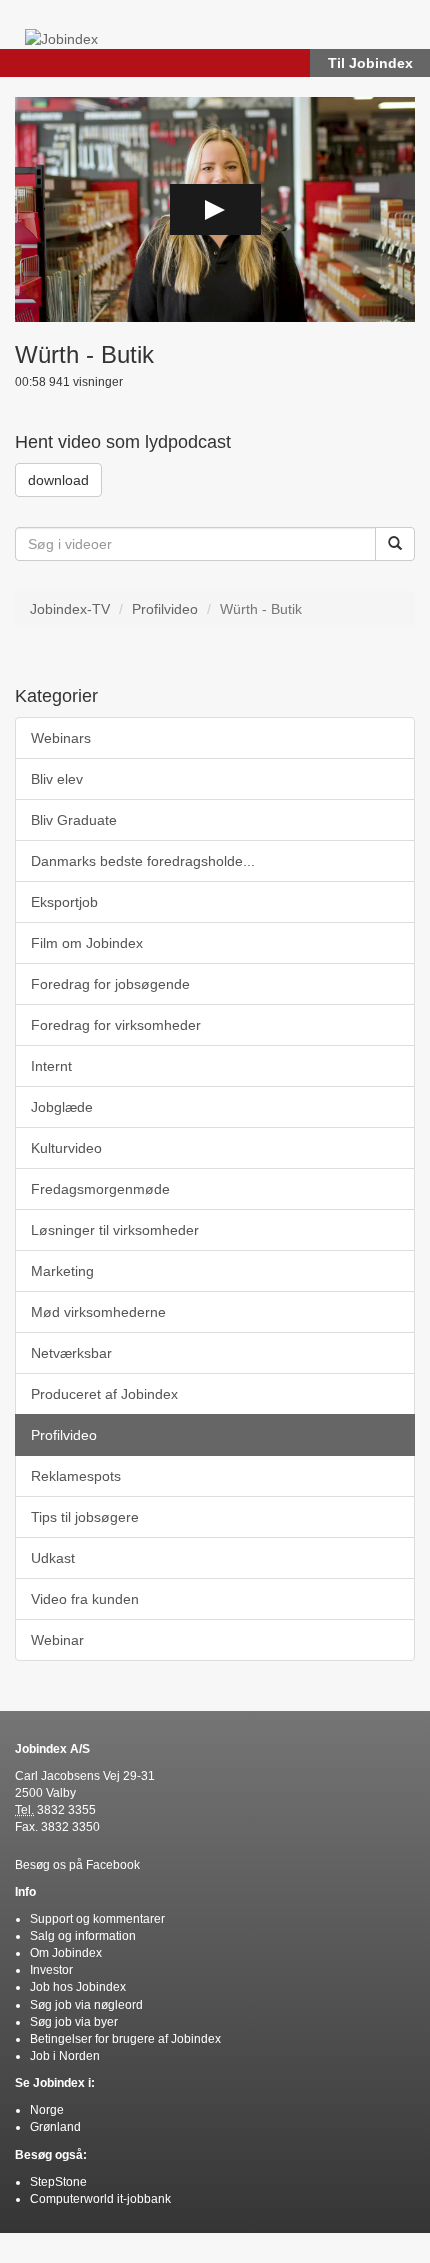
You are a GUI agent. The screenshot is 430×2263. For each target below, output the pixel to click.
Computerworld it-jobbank (100, 2199)
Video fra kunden (85, 1599)
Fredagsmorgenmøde (100, 1189)
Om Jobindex (66, 1953)
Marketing (62, 1271)
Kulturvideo (66, 1148)
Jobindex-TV (70, 609)
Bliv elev (57, 779)
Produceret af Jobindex (104, 1394)
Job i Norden (65, 2056)
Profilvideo (165, 609)
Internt (51, 1066)
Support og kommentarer (97, 1919)
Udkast (53, 1558)
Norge (47, 2110)
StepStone (58, 2182)
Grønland (55, 2127)
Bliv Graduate (74, 820)
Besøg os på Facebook (77, 1865)
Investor (51, 1970)
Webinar (57, 1640)
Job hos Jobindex (78, 1987)
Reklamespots (76, 1476)
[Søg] (395, 544)
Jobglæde (62, 1107)
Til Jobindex (370, 63)
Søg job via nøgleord (86, 2005)
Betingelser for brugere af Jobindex (125, 2039)
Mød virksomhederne (98, 1312)
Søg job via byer (74, 2022)
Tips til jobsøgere (85, 1517)
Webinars (61, 738)
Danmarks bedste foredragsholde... (143, 861)
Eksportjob (64, 902)
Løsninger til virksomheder (115, 1230)
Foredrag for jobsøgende (110, 984)
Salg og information (83, 1936)
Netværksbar (71, 1353)
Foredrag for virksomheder (116, 1025)
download (58, 480)
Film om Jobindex (87, 943)
